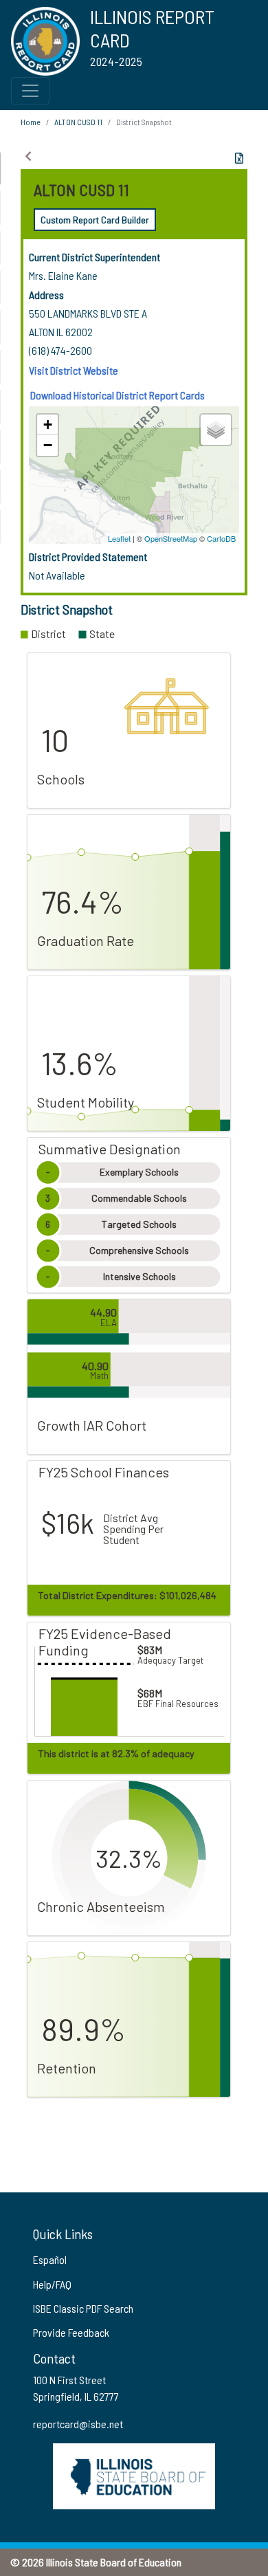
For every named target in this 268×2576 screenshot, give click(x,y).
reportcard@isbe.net (78, 2424)
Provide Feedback (71, 2332)
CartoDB (221, 538)
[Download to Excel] (239, 158)
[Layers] (216, 430)
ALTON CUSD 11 (78, 122)
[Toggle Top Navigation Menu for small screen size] (30, 91)
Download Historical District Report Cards (118, 395)
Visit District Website (74, 370)
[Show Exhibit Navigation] (28, 156)
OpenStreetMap (171, 538)
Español (50, 2259)
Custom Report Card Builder (95, 220)
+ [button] (48, 425)
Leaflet (119, 538)
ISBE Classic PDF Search (83, 2308)
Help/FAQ (52, 2284)
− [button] (48, 445)
